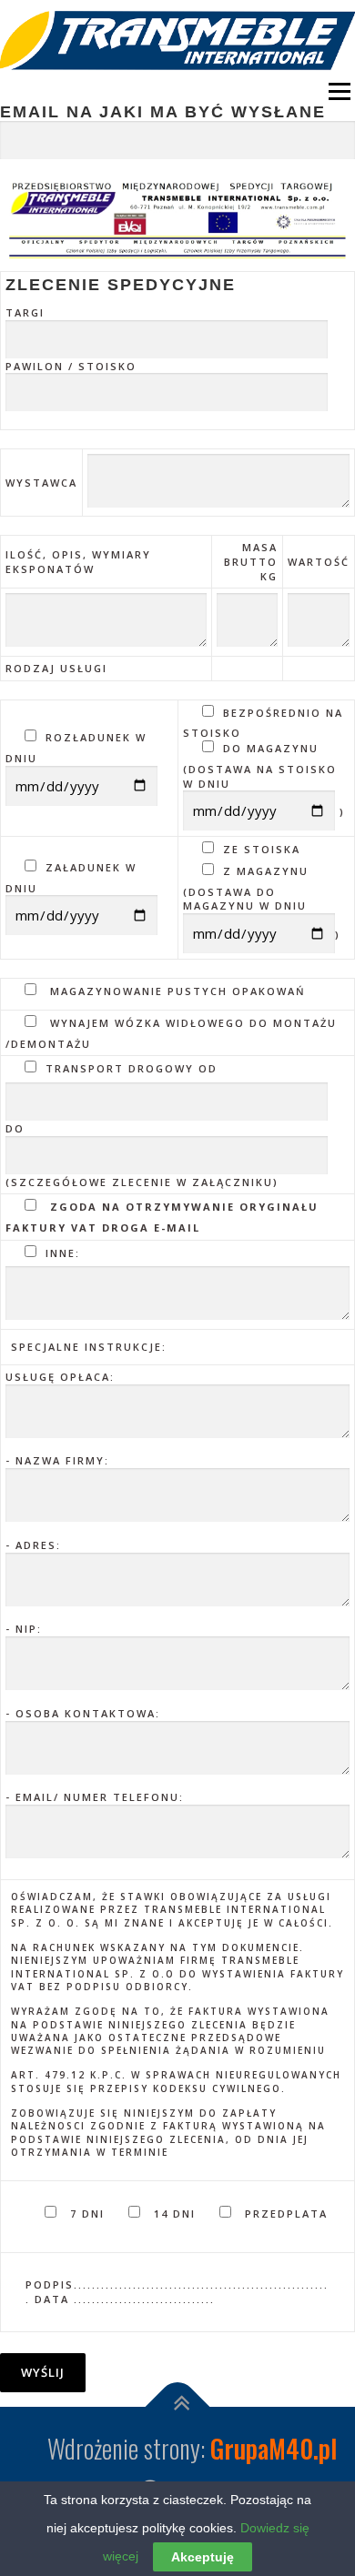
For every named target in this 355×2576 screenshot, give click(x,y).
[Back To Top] (178, 2406)
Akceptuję (203, 2557)
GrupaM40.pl (274, 2448)
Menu (337, 91)
